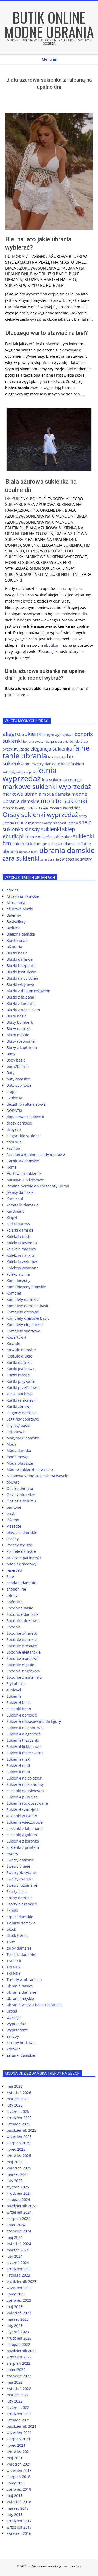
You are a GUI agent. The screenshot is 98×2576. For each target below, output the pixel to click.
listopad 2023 (18, 2275)
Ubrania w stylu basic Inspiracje (34, 2005)
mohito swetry (14, 808)
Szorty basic (17, 1891)
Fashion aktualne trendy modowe (36, 1155)
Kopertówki (16, 1337)
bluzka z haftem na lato (50, 279)
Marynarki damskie (23, 1438)
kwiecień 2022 (19, 2388)
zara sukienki (21, 858)
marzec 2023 (18, 2319)
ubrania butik (29, 852)
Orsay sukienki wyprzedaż (40, 814)
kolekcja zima (18, 1274)
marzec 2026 (18, 2099)
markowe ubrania (22, 794)
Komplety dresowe (23, 1312)
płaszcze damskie (22, 1532)
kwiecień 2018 (19, 2502)
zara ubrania (50, 859)
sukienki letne (65, 574)
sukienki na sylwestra (25, 1791)
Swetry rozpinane (22, 1885)
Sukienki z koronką (23, 1841)
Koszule (13, 1344)
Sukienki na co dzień (24, 1778)
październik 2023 (21, 2281)
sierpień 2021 (18, 2439)
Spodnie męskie (20, 1665)
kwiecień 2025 (19, 2168)
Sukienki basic (19, 1703)
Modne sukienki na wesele (30, 1469)
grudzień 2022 (19, 2338)
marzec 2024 (18, 2250)
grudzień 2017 (19, 2521)
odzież (74, 808)
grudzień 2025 (19, 2118)
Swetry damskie (20, 1860)
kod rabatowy (18, 1224)
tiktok (11, 1929)
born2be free (18, 1066)
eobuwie (14, 1142)
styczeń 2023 (18, 2332)
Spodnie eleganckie (24, 1652)
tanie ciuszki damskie (61, 844)
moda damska (56, 794)
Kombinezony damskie (26, 1287)
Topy (11, 1942)
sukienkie (62, 836)
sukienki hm (36, 574)
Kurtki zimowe (19, 1406)
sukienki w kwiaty (22, 1816)
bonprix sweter (34, 741)
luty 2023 (15, 2326)
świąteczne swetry (76, 859)
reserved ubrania (65, 823)
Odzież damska (20, 1488)
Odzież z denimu (21, 1501)
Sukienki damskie (22, 1715)
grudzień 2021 (19, 2414)
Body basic (16, 1060)
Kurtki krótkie (18, 1375)
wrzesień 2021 (19, 2433)
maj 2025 (15, 2162)
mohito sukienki (22, 562)
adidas (12, 890)
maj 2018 (15, 2496)
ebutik (49, 645)
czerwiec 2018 (19, 2489)
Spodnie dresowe (22, 1646)
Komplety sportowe (23, 1331)
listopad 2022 (18, 2344)
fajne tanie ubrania (46, 752)
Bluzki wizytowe (20, 985)
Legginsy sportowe (23, 1419)
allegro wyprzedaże (59, 735)
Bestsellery (16, 922)
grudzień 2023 (19, 2269)
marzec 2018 (18, 2508)
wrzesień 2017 (19, 2527)
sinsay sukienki (43, 829)
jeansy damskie (20, 1192)
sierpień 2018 (18, 2477)
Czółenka (14, 1098)
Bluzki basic (17, 953)
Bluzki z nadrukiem (23, 1010)
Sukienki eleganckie (24, 1734)
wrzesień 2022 (19, 2357)
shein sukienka (45, 568)
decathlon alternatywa (26, 1104)
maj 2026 (15, 2086)
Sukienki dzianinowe (24, 1728)
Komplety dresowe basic (28, 1318)
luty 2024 (15, 2256)
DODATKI (14, 1110)
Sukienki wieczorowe (25, 1822)
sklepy (12, 1595)
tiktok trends (18, 1936)
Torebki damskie (21, 1954)
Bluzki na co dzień (22, 978)
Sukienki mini (18, 1772)
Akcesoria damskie (23, 896)
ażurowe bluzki (20, 909)
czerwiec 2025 (19, 2155)
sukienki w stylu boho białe (34, 285)
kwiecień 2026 (19, 2092)
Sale (10, 1577)
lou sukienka (54, 780)
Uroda (12, 2011)
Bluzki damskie (20, 959)
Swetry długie (18, 1866)
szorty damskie (20, 1898)
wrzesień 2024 (19, 2212)
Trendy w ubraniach (24, 1980)
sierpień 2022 (18, 2363)
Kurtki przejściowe (23, 1388)
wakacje (13, 2017)
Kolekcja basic (19, 1236)
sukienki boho (27, 499)
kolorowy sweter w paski (19, 772)
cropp (12, 1092)
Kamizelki (15, 1199)
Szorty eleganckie (22, 1904)
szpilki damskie (20, 1917)
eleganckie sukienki (24, 1136)
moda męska (18, 1457)
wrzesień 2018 (19, 2470)
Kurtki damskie (20, 1362)
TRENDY (14, 1967)
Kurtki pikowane (21, 1381)
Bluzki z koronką (21, 1003)
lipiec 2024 (16, 2225)
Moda (18, 256)
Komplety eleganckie (25, 1325)
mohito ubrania (38, 808)
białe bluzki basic (48, 274)
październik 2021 (21, 2426)
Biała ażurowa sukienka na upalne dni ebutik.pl (46, 522)
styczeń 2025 (18, 2187)
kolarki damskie (20, 1230)
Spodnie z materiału (24, 1677)
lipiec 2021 (16, 2445)
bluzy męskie (18, 1035)
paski (11, 1514)
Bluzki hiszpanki (21, 966)
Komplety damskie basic (28, 1306)
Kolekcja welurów (22, 1262)
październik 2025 (21, 2130)
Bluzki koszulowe (21, 972)
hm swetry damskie (42, 764)
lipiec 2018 (16, 2483)
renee (21, 822)
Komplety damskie (23, 1299)
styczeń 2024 (18, 2263)
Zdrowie (14, 2049)
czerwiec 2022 (19, 2376)
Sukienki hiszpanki (23, 1740)
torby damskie (19, 1948)
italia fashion (72, 764)
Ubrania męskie (20, 1999)
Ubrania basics (20, 1986)
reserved (14, 1570)
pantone (14, 1507)
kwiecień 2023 (19, 2313)
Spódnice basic (20, 1608)
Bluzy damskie (19, 1029)
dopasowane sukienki (25, 1117)
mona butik (59, 808)
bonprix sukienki (22, 545)
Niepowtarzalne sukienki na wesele (37, 1476)
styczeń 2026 (18, 2111)
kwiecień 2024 (19, 2244)
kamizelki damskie (22, 1205)
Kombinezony (18, 1281)
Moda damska (19, 1451)
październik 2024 (21, 2206)
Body (11, 1054)
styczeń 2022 (18, 2407)
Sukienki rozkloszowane (27, 1803)
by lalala (76, 741)
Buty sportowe (19, 1085)
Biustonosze (17, 940)
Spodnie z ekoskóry (23, 1671)
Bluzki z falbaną (20, 997)
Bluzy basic (16, 1016)
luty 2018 (15, 2514)
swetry (12, 1854)
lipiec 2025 (16, 2149)
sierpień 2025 (18, 2143)
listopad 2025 (18, 2124)
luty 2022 (15, 2401)
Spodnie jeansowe (22, 1658)
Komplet (14, 1293)
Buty (10, 1073)
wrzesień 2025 (19, 2137)
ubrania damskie (67, 850)
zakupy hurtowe (21, 2043)
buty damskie (18, 1079)
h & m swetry (57, 757)
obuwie (13, 1482)
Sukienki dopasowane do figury (34, 1721)
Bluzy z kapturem (22, 1047)
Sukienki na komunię (25, 1784)
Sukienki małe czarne (25, 1753)
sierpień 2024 (18, 2218)
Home (12, 1167)
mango (75, 780)
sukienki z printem (23, 1847)
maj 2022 (15, 2382)
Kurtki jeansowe (21, 1369)
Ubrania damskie (21, 1992)
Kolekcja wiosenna (23, 1268)
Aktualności (17, 903)
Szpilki (12, 1910)
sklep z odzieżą (38, 837)
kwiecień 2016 (19, 2533)
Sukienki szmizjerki (23, 1810)
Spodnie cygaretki (22, 1633)
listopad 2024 (18, 2200)
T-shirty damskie (21, 1923)
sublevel (14, 1690)
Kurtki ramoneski (21, 1400)
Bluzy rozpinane (21, 1041)
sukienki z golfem (22, 1835)
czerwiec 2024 (19, 2231)
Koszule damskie (21, 1350)
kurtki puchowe (20, 1394)
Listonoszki (16, 1432)
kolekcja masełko (21, 1249)
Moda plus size (20, 1463)
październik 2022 (21, 2351)
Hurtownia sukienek (24, 1173)
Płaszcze (14, 1526)
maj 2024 (15, 2237)
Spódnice (15, 1602)
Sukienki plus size (22, 1797)
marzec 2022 (18, 2395)
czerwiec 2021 (19, 2451)
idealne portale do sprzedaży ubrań (38, 1186)
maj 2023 (15, 2307)
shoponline (16, 1589)
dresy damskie (19, 1123)
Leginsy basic (18, 1425)
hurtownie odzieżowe (25, 1180)
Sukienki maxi (19, 1759)
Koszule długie (19, 1356)
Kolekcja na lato (20, 1255)
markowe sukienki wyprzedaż (56, 557)
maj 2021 (15, 2458)
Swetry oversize (20, 1879)
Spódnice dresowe (23, 1621)
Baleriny (14, 915)
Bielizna (13, 928)
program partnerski (24, 1558)
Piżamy (13, 1520)
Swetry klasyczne (21, 1873)
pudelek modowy (21, 1564)
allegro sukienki (23, 734)
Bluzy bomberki (20, 1022)
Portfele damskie (21, 1551)
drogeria (14, 1129)
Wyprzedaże (17, 2030)
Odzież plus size (21, 1495)
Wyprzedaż (16, 2024)
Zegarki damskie (21, 2055)
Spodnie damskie (22, 1640)
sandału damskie (21, 1583)
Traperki (14, 1961)
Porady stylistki (20, 1545)
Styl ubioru (16, 1684)
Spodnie (14, 1627)
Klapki (12, 1218)
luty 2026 (15, 2105)
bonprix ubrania (57, 741)
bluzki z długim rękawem (28, 991)
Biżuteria (14, 947)
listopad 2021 (18, 2420)
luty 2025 (15, 2181)
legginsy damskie (22, 1413)
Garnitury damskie (23, 1161)
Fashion (13, 1148)
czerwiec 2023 (19, 2300)
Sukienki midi (18, 1765)
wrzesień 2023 (19, 2288)
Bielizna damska (21, 934)
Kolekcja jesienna (22, 1243)
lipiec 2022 (16, 2370)
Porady (13, 1539)
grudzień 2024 (19, 2193)
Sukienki (14, 1696)
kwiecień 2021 (19, 2464)
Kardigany (15, 1211)
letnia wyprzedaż (44, 551)
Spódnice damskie (22, 1614)
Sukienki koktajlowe (24, 1747)
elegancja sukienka (62, 545)
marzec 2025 (18, 2174)
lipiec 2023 (16, 2294)
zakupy (13, 2036)
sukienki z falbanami (25, 1828)
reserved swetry (40, 823)
